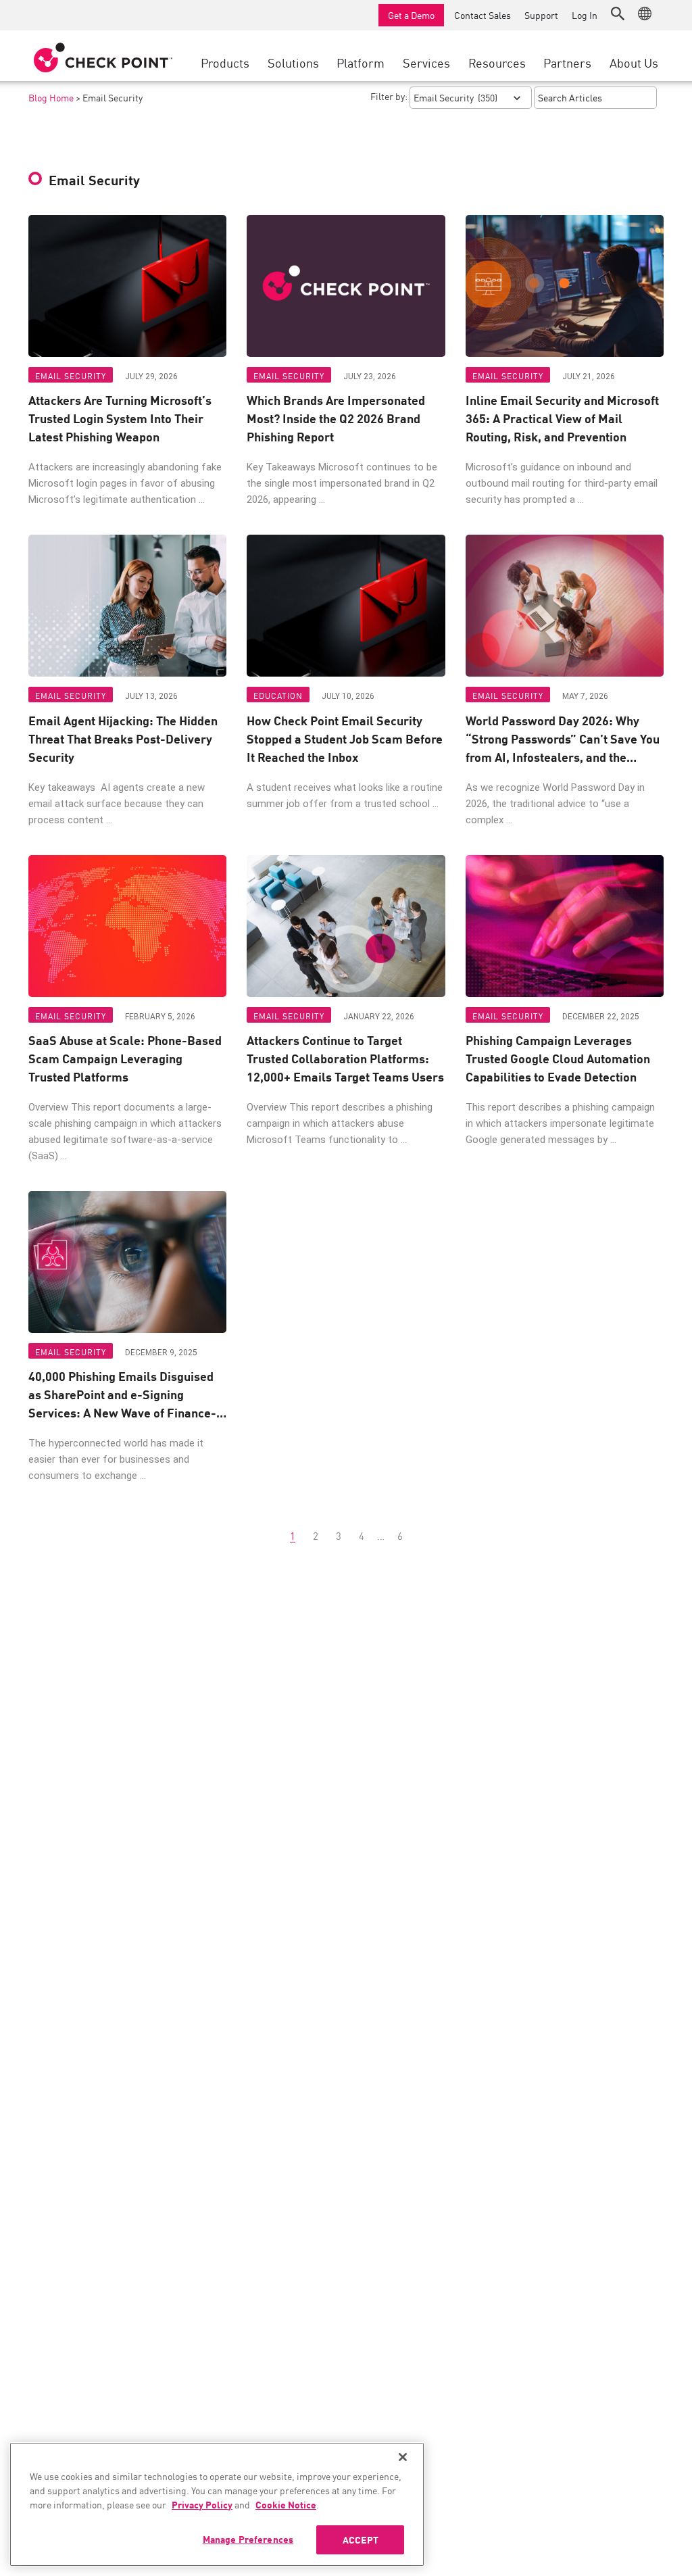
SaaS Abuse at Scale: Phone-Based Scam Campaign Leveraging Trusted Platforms (125, 1058)
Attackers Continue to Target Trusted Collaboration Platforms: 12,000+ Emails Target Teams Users (345, 1058)
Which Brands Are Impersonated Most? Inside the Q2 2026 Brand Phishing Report (336, 418)
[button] (618, 14)
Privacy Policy (202, 2504)
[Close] (403, 2457)
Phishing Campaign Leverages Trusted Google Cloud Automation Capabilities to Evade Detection (558, 1058)
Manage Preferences (248, 2539)
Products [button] (225, 62)
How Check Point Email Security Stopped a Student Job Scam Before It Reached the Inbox (345, 738)
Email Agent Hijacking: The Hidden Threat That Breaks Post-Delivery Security (123, 738)
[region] (217, 2504)
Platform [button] (361, 62)
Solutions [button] (293, 62)
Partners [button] (567, 62)
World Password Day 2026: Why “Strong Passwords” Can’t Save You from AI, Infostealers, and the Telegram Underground (563, 738)
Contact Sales (483, 15)
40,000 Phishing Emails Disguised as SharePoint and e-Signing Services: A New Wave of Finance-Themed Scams (122, 1394)
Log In (585, 15)
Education (278, 695)
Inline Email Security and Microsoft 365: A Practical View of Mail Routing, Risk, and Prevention (562, 418)
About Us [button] (634, 62)
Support (541, 15)
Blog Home (51, 97)
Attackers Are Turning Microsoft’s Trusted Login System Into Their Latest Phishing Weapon (120, 418)
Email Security (71, 375)
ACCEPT (361, 2539)
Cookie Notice (286, 2504)
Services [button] (426, 62)
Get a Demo (411, 15)
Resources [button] (497, 62)
